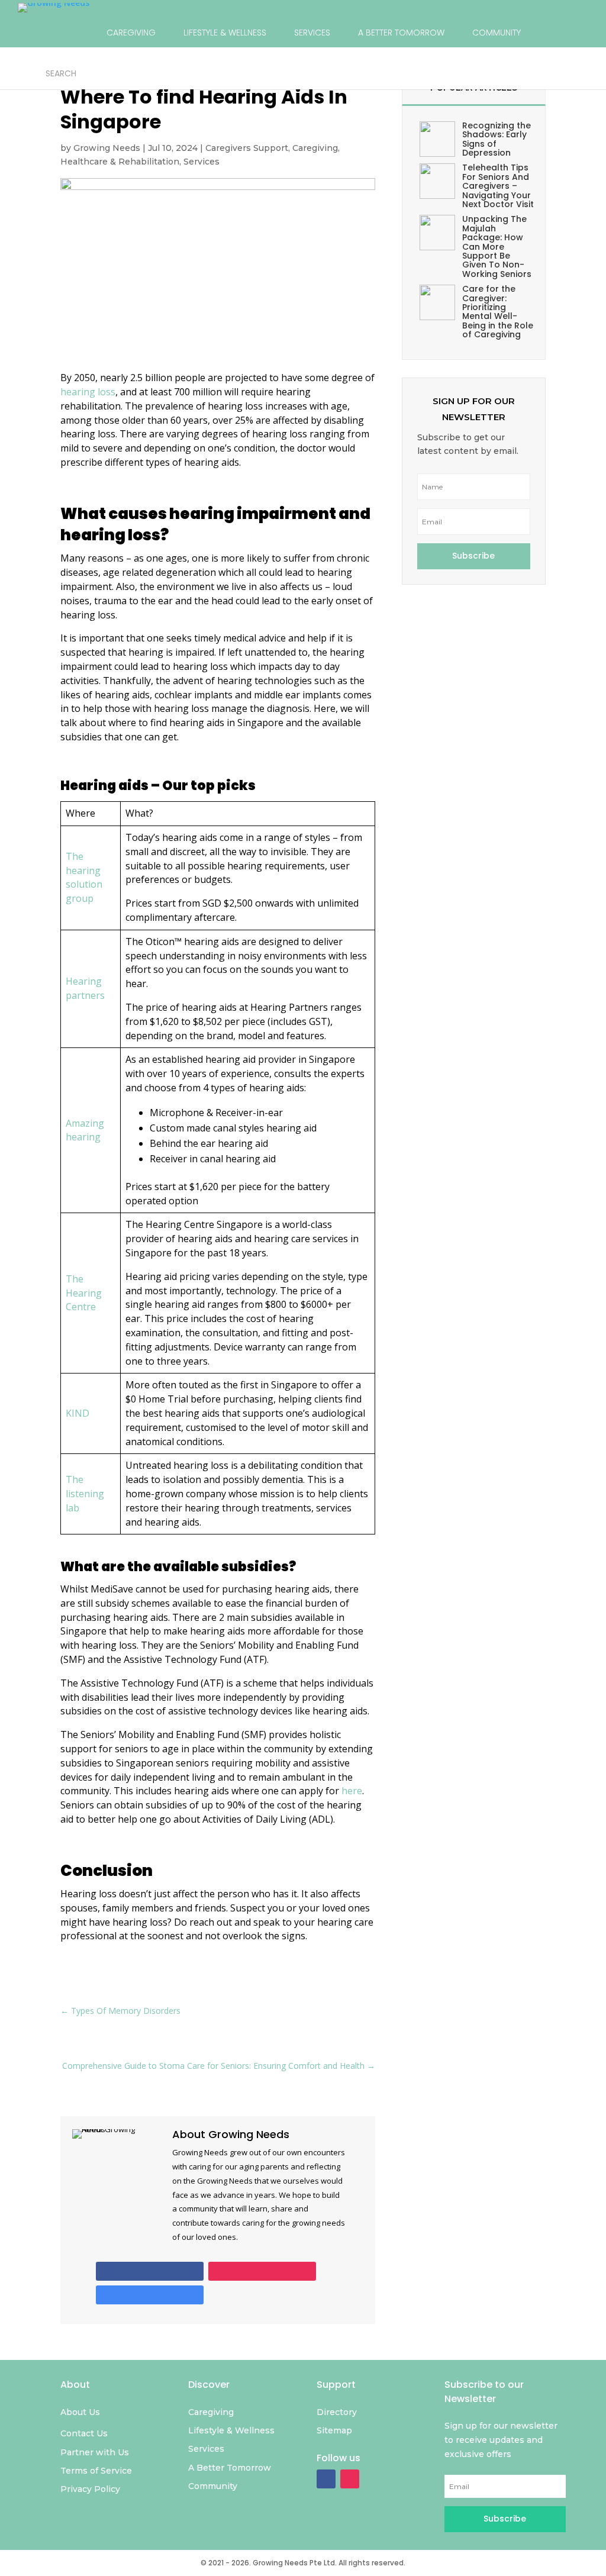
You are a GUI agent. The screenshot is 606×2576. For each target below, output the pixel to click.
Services (202, 162)
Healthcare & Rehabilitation (120, 162)
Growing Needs (107, 148)
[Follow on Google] (150, 2295)
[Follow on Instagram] (262, 2271)
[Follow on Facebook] (150, 2271)
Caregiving (315, 148)
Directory (124, 73)
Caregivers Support (247, 148)
